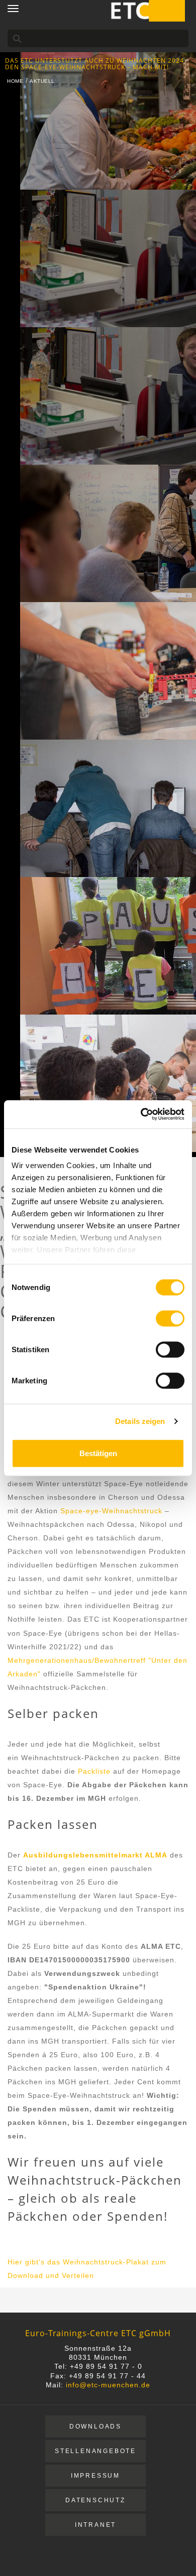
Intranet (95, 2525)
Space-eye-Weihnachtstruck (111, 1511)
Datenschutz (95, 2500)
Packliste (94, 1771)
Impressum (95, 2476)
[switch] (170, 1318)
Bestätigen (98, 1453)
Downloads (95, 2426)
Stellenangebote (95, 2451)
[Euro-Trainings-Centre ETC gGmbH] (146, 10)
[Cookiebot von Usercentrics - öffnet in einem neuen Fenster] (141, 1114)
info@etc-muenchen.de (108, 2385)
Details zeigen (140, 1421)
